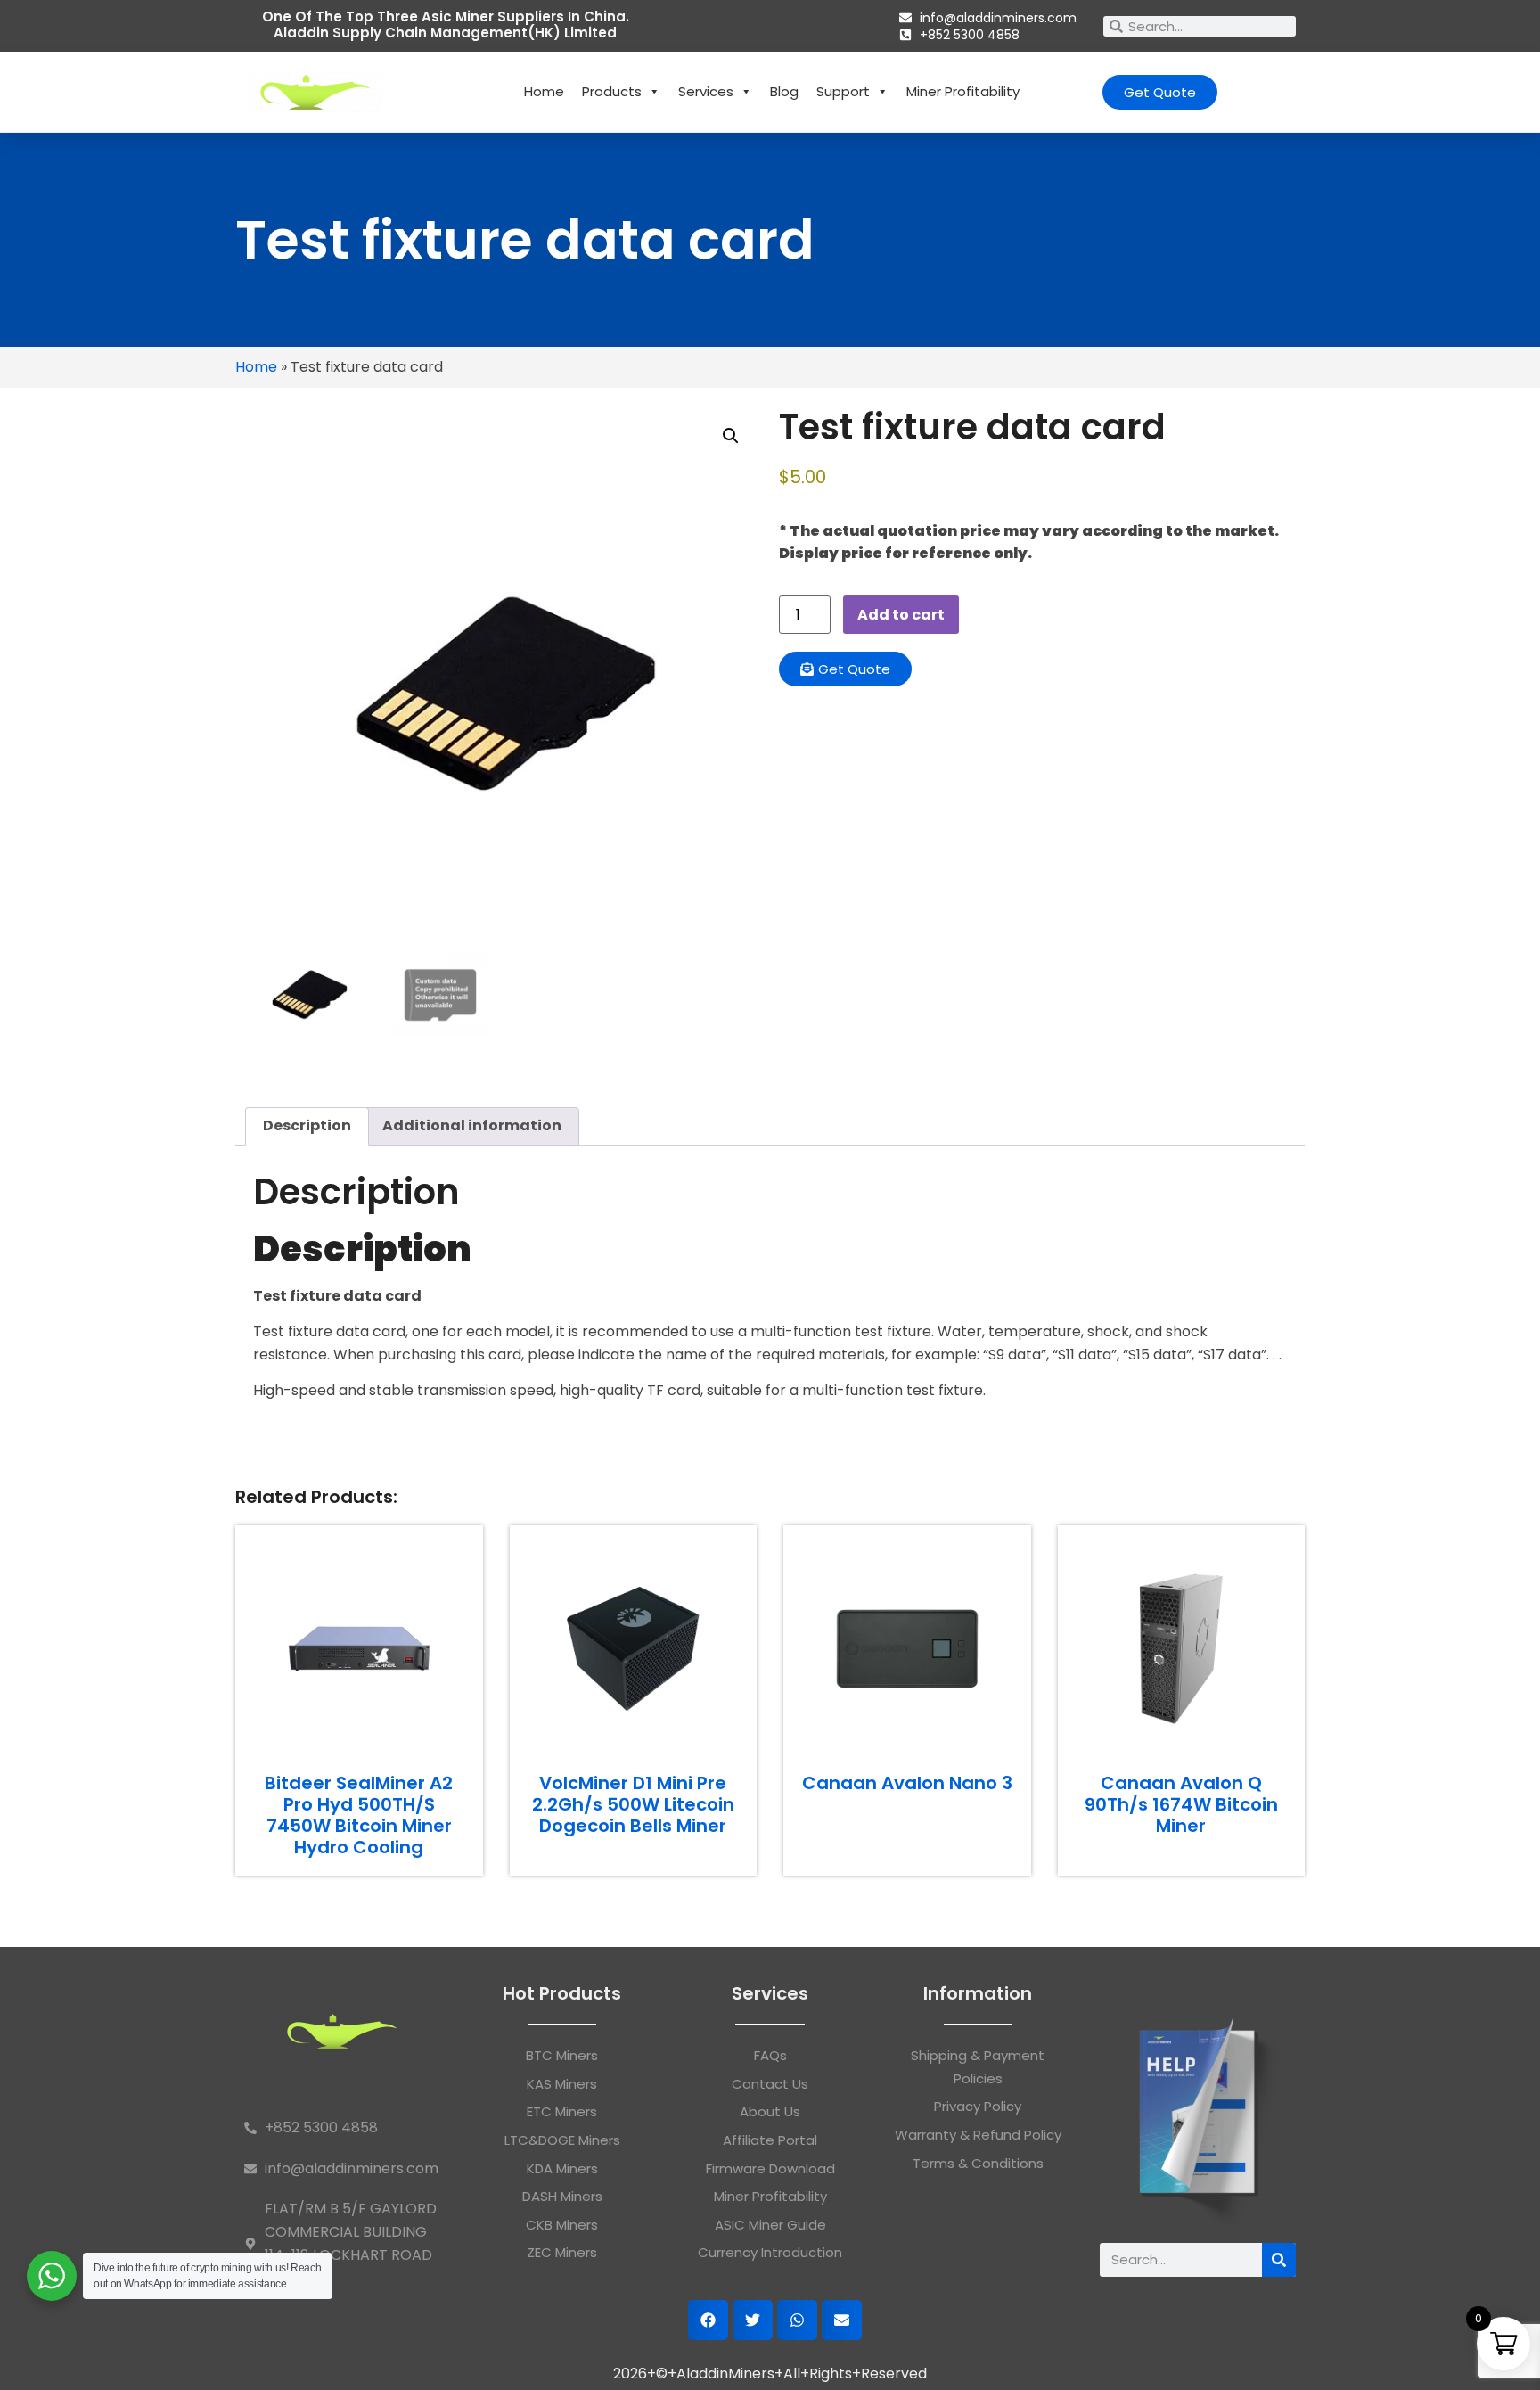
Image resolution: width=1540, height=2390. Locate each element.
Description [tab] (307, 1125)
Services (706, 91)
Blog (784, 91)
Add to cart (901, 615)
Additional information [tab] (472, 1125)
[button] (731, 436)
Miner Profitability (963, 91)
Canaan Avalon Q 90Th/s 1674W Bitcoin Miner (1181, 1804)
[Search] (1279, 2260)
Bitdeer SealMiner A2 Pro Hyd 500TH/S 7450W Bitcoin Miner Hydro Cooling (359, 1815)
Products (612, 91)
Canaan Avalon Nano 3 (907, 1783)
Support (843, 91)
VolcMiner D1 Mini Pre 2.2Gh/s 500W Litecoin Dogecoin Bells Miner (633, 1804)
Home (544, 91)
